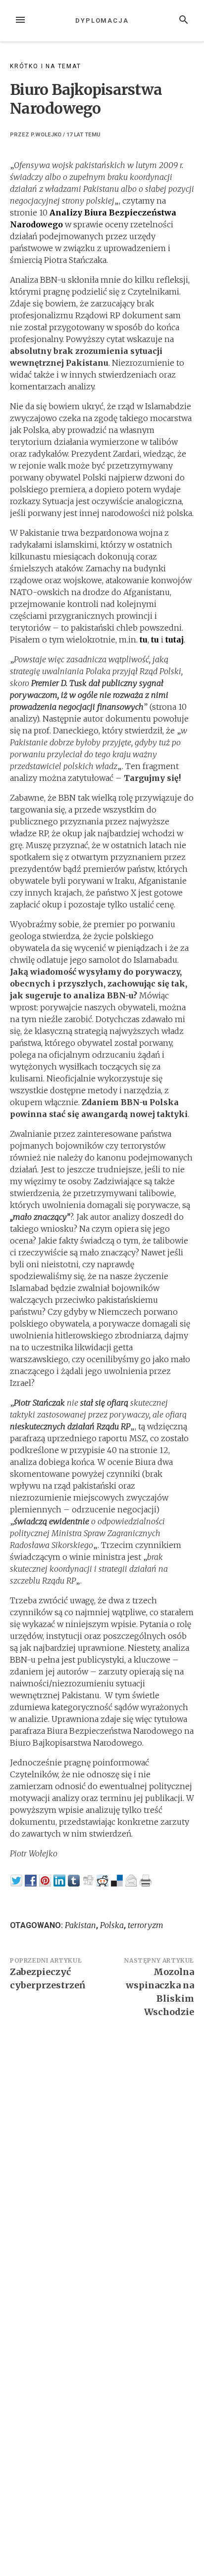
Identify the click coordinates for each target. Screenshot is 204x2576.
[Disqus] (102, 2162)
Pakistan (80, 1925)
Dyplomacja (102, 21)
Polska (112, 1925)
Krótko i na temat (46, 66)
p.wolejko (46, 135)
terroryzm (146, 1925)
